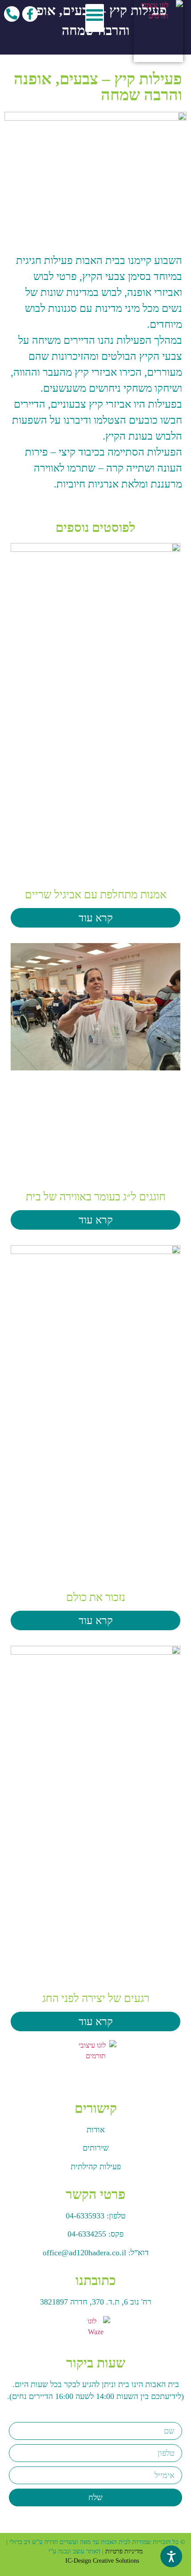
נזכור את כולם (96, 1597)
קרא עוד (96, 918)
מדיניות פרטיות (124, 2551)
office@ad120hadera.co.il (84, 2253)
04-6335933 (85, 2216)
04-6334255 (87, 2234)
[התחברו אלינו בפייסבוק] (30, 14)
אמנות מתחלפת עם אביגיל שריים (96, 895)
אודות (96, 2130)
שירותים (96, 2148)
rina (59, 2561)
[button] (95, 18)
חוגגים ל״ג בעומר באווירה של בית (96, 1197)
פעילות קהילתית (96, 2167)
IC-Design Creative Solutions (102, 2561)
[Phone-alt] (12, 14)
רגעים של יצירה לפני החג (96, 1998)
